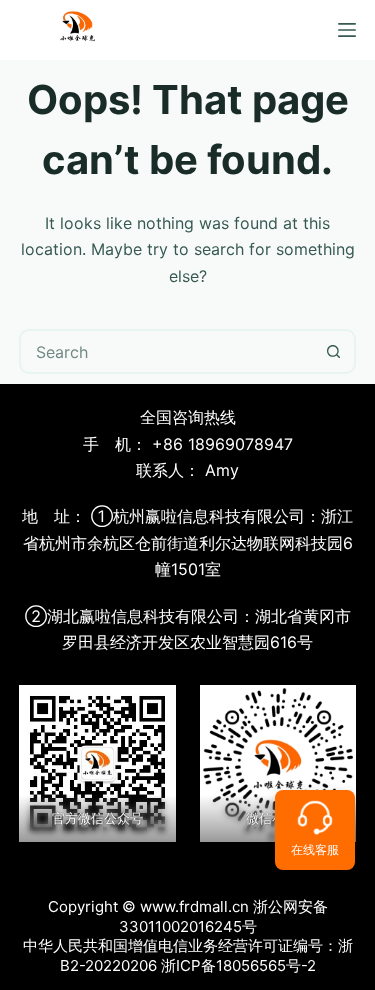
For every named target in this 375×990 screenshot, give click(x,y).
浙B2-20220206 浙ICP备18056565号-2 (206, 955)
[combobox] (167, 351)
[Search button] (333, 351)
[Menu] (347, 30)
